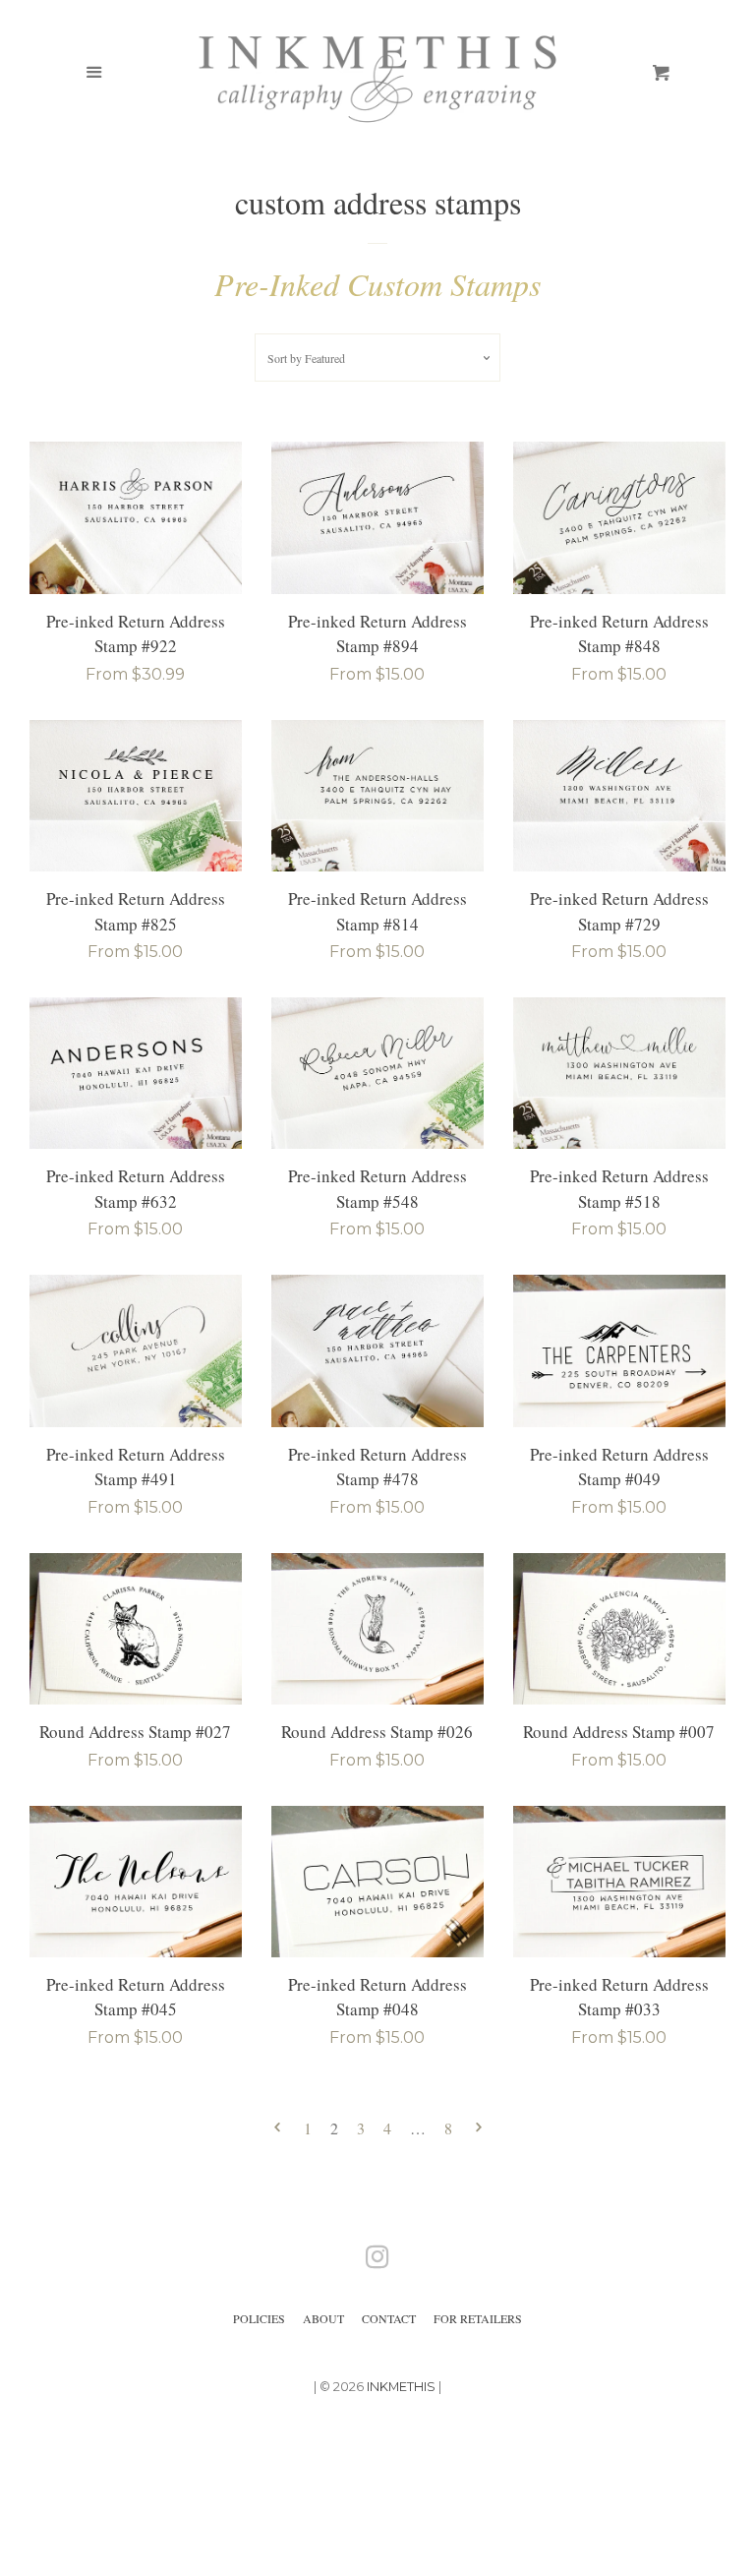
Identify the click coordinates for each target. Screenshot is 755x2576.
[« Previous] (277, 2129)
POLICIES (259, 2318)
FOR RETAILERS (478, 2318)
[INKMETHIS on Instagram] (377, 2261)
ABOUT (323, 2318)
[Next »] (479, 2129)
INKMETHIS (401, 2387)
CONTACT (389, 2318)
